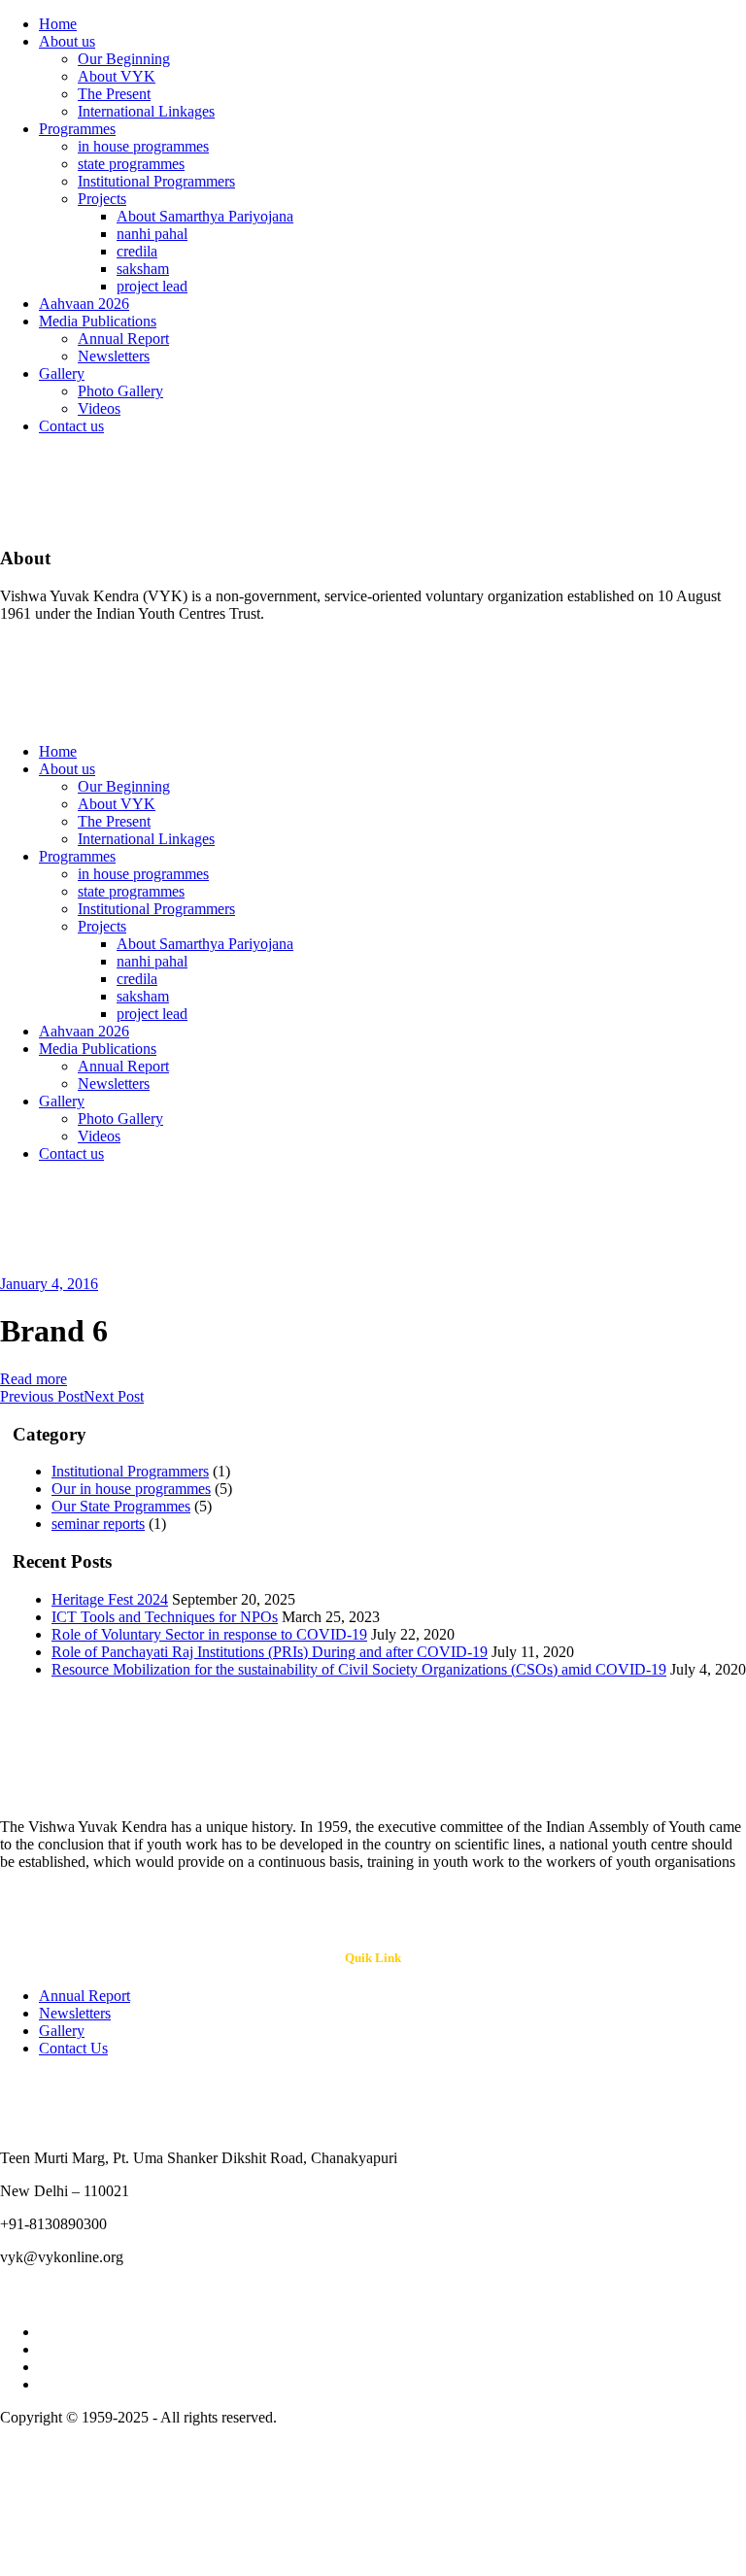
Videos (99, 408)
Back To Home (47, 1237)
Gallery (62, 373)
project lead (152, 286)
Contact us (71, 426)
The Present (114, 94)
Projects (102, 199)
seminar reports (98, 1524)
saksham (143, 269)
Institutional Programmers (156, 181)
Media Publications (98, 321)
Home (58, 24)
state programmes (131, 164)
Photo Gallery (120, 391)
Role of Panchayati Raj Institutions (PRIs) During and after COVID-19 (270, 1652)
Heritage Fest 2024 (110, 1599)
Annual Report (123, 339)
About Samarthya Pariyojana (205, 216)
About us (67, 41)
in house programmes (143, 146)
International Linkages (146, 111)
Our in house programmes (131, 1489)
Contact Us (73, 2048)
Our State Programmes (121, 1506)
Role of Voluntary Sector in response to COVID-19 (209, 1634)
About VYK (117, 76)
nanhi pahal (152, 234)
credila (137, 251)
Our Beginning (124, 59)
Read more (34, 1379)
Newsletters (114, 356)
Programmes (77, 129)
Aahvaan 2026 (84, 304)
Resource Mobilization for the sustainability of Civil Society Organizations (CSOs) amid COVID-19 (359, 1669)
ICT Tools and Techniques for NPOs (165, 1617)
